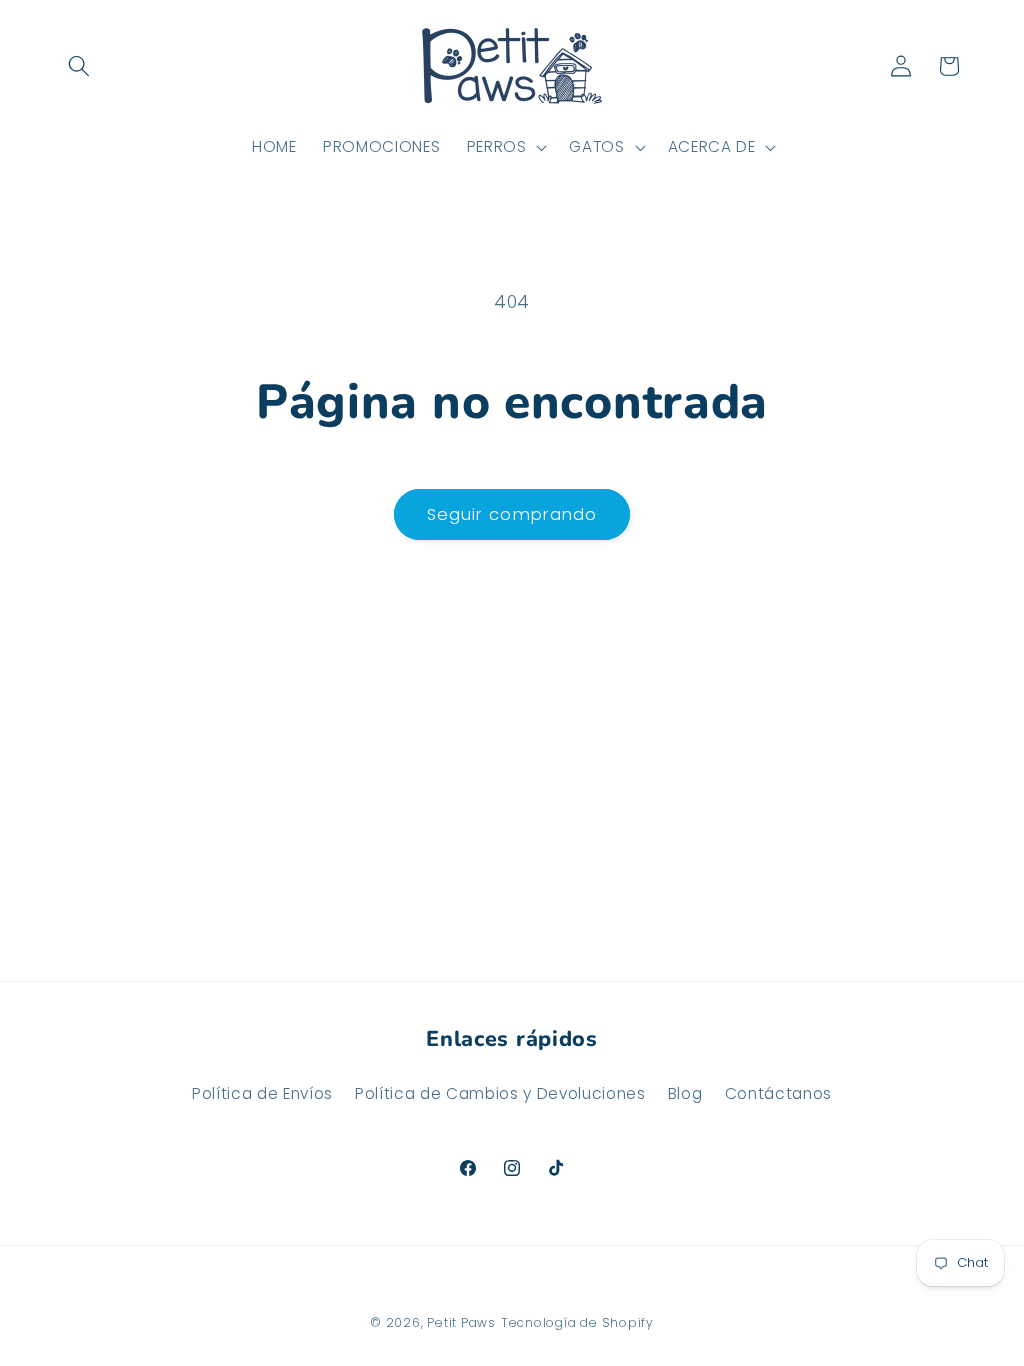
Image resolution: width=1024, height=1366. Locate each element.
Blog (685, 1093)
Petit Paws (461, 1322)
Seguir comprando (512, 514)
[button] (79, 66)
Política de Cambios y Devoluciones (500, 1093)
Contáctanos (778, 1093)
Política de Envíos (262, 1093)
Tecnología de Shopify (577, 1322)
